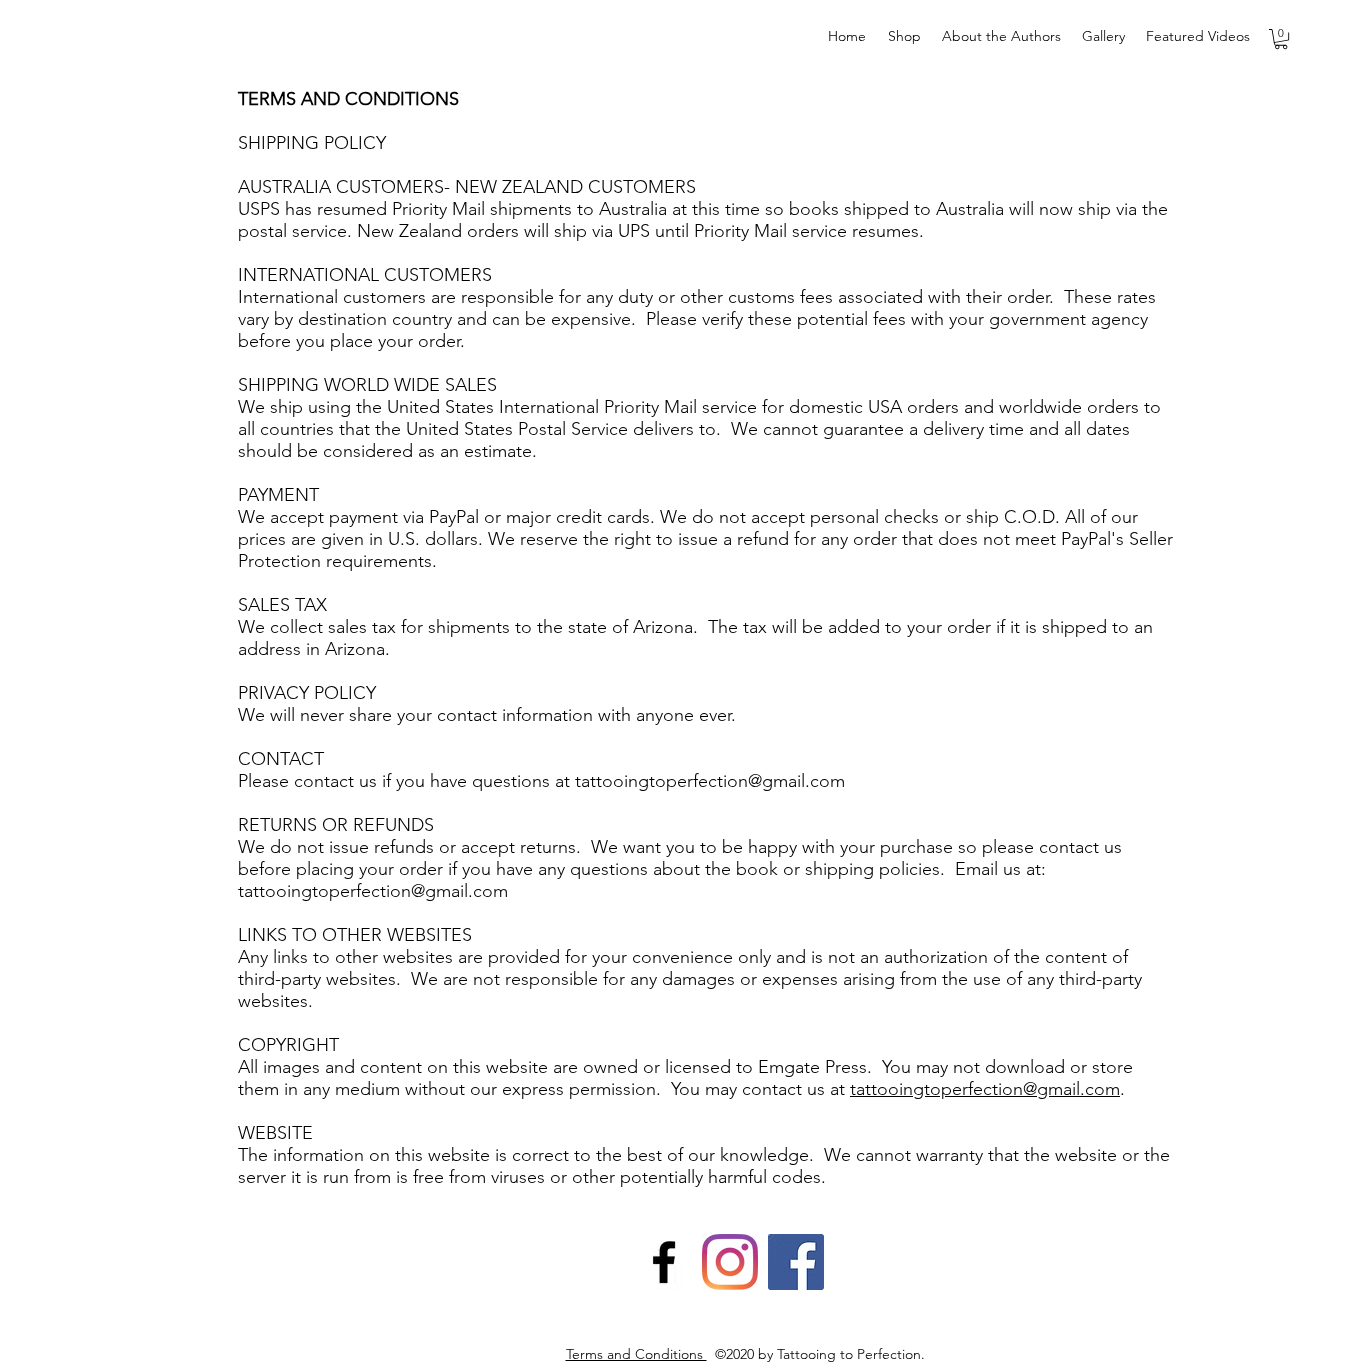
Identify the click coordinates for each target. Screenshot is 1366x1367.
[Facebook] (664, 1262)
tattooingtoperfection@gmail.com (710, 781)
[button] (1281, 39)
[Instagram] (730, 1262)
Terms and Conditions (636, 1354)
